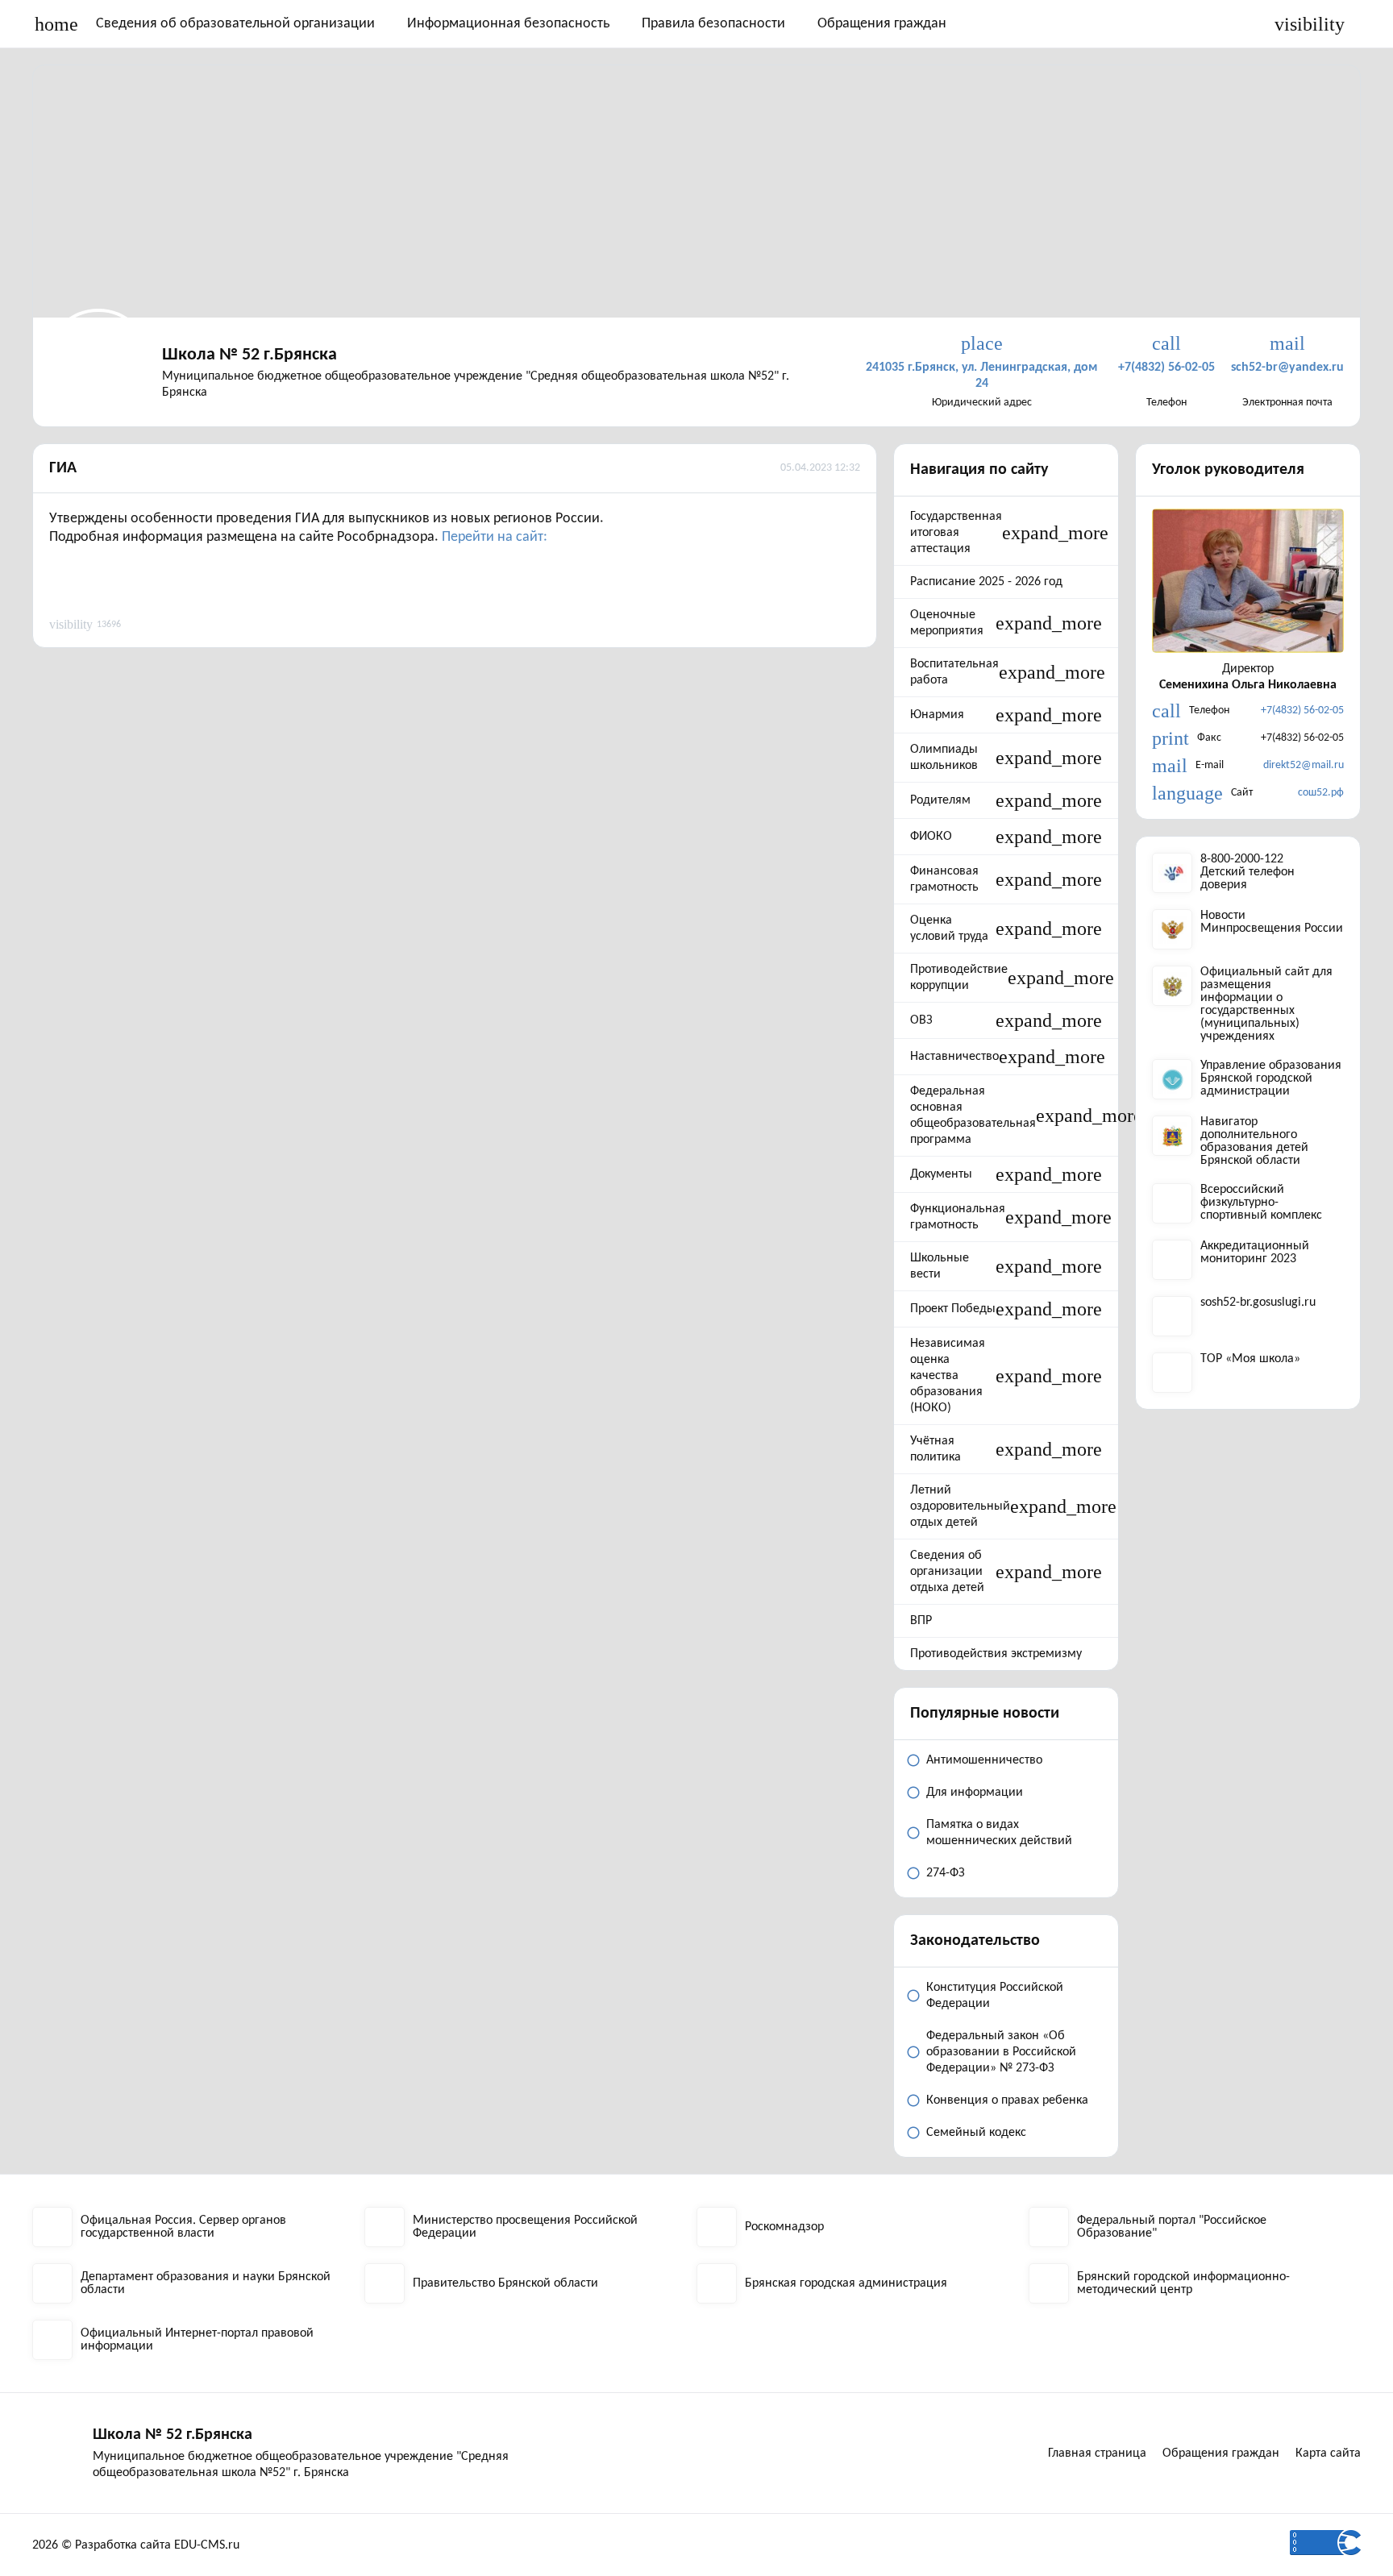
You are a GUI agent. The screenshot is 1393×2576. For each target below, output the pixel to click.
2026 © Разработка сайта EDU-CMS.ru (136, 2545)
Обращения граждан (882, 24)
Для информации (975, 1793)
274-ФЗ (946, 1873)
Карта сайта (1328, 2453)
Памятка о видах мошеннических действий (999, 1833)
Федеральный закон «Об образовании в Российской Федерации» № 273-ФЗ (1001, 2052)
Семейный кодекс (976, 2133)
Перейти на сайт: (495, 537)
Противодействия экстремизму (996, 1654)
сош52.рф (1321, 793)
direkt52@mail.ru (1304, 765)
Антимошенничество (984, 1760)
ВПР (921, 1621)
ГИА (63, 468)
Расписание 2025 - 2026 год (986, 582)
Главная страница (1097, 2453)
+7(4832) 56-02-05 (1302, 710)
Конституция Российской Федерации (995, 1996)
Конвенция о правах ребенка (1007, 2100)
